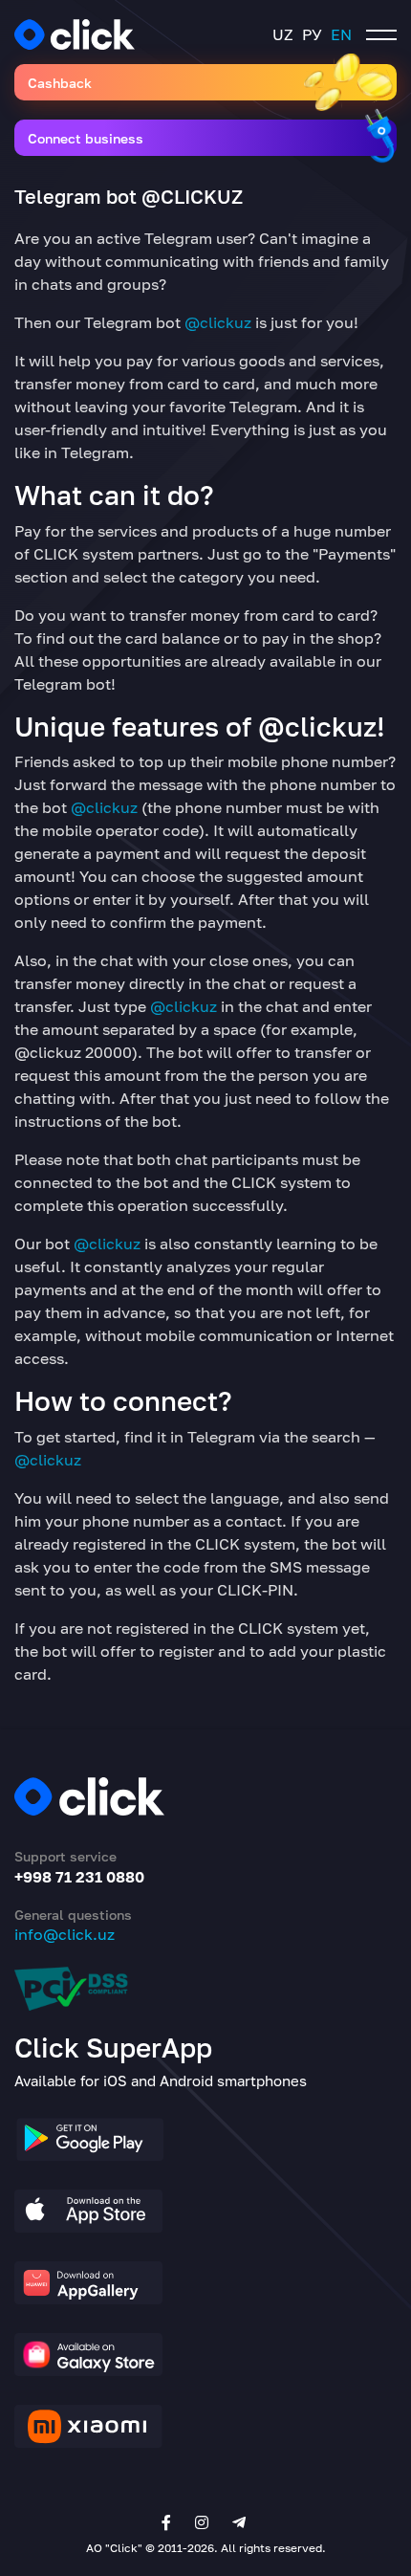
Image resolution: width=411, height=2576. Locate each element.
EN (341, 34)
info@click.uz (65, 1934)
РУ (312, 34)
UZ (283, 34)
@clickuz (218, 322)
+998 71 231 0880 (79, 1877)
